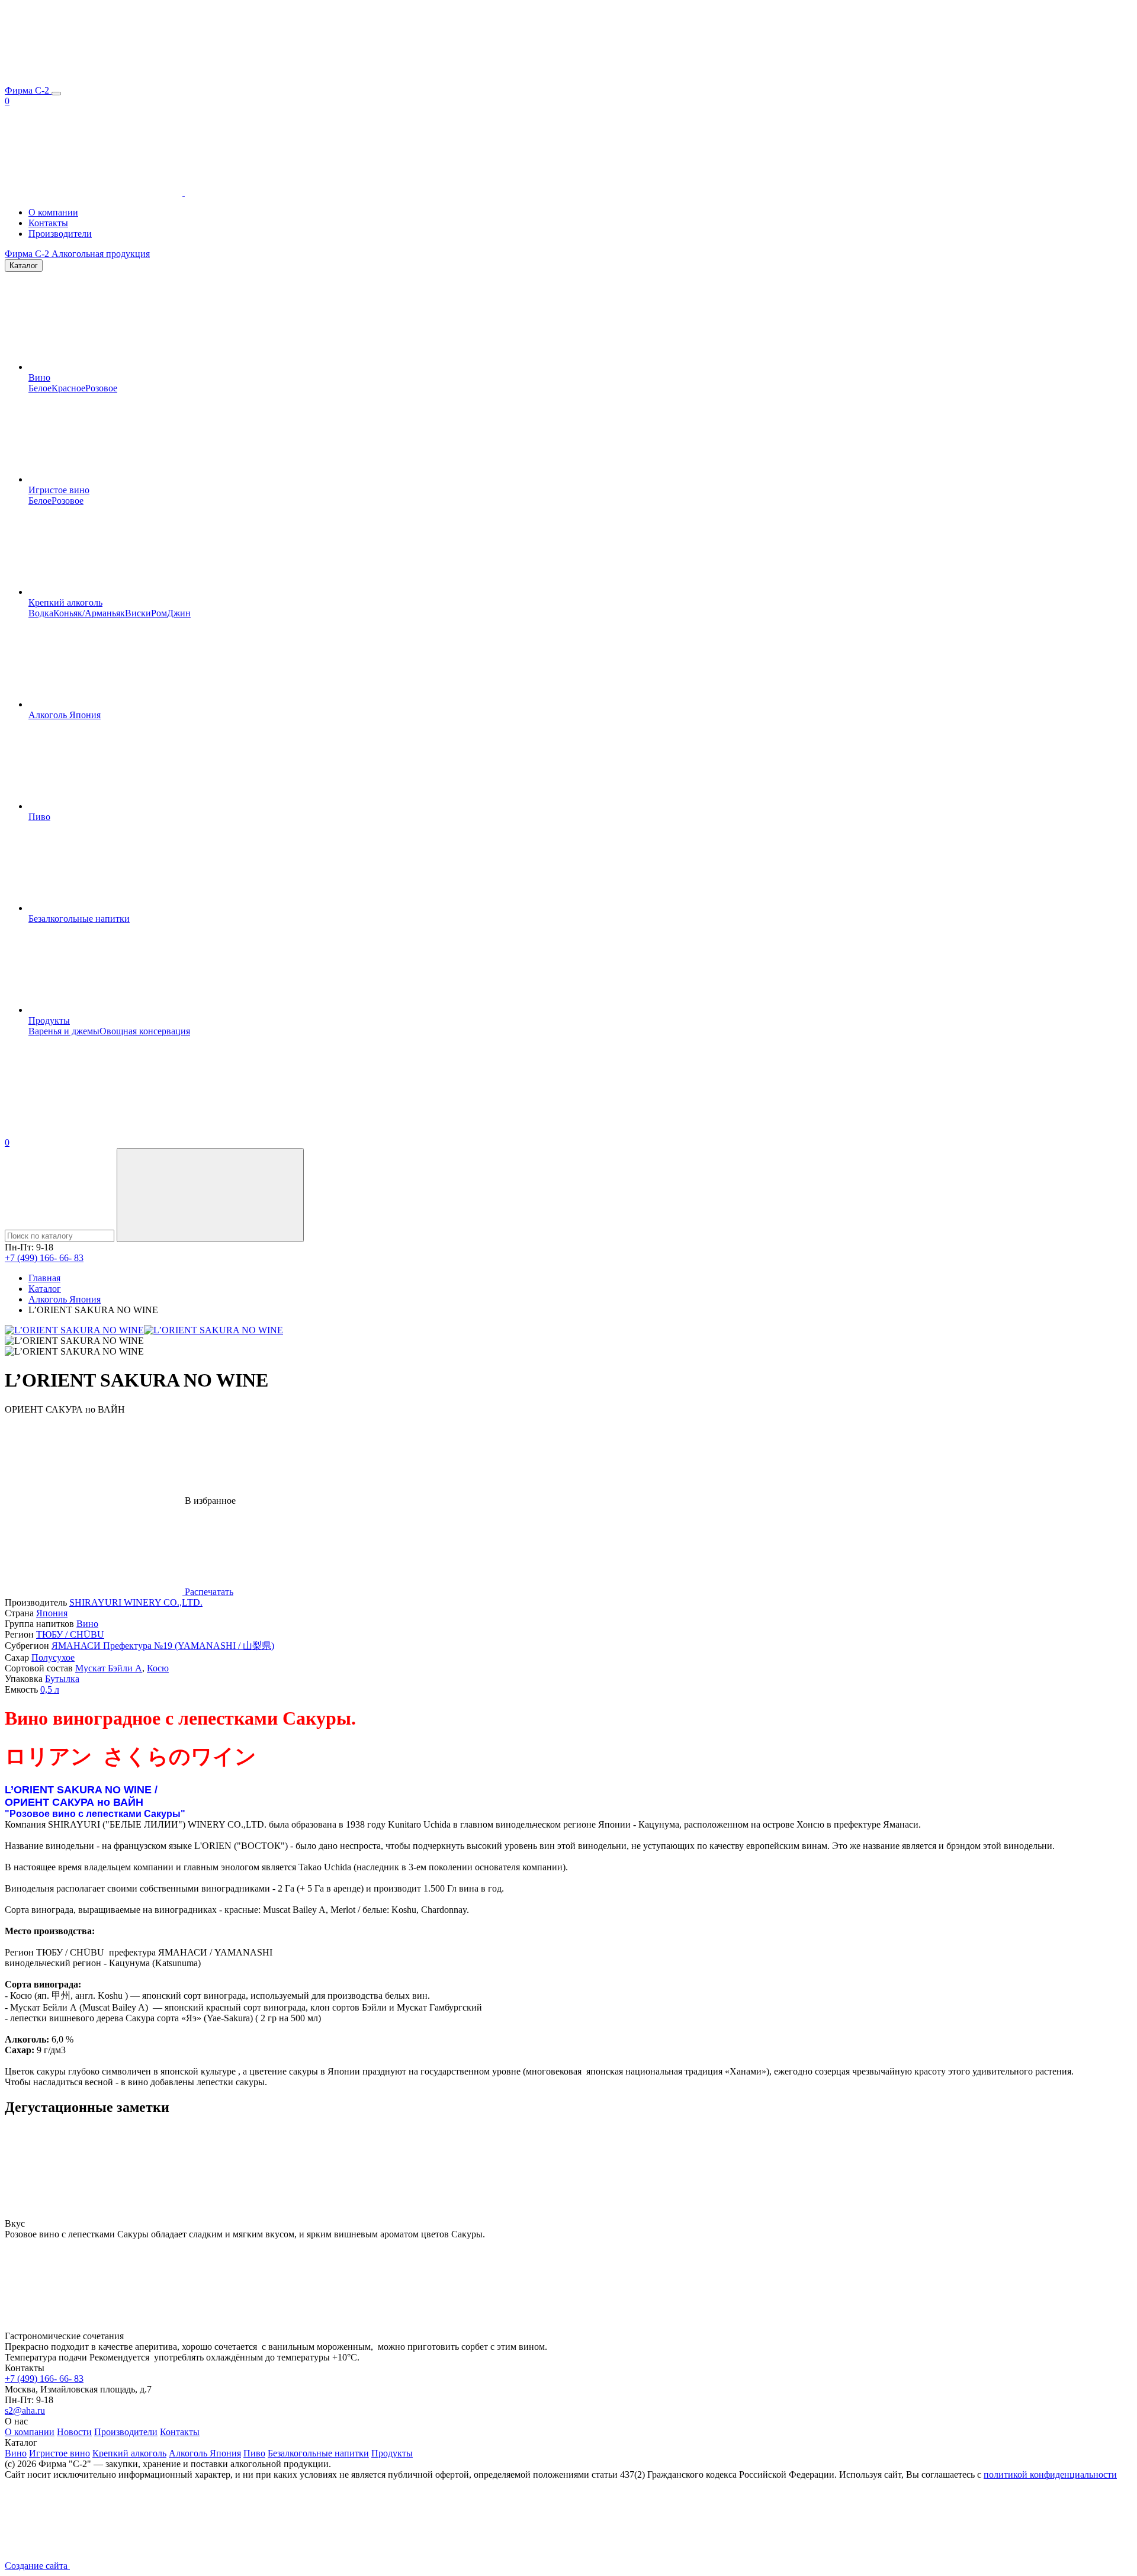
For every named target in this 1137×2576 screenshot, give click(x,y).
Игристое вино (59, 490)
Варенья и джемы (64, 1031)
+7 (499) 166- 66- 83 (44, 1258)
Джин (179, 613)
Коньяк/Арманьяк (89, 613)
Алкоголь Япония (65, 715)
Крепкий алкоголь (65, 602)
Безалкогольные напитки (79, 919)
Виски (138, 613)
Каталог (24, 266)
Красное (68, 388)
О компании (53, 212)
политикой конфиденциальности (1050, 2474)
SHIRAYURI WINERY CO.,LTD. (136, 1602)
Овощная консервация (145, 1031)
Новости (74, 2432)
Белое (40, 388)
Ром (159, 613)
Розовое (101, 388)
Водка (41, 613)
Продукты (49, 1020)
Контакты (48, 223)
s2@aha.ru (25, 2411)
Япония (52, 1613)
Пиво (39, 817)
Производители (60, 234)
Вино (39, 377)
